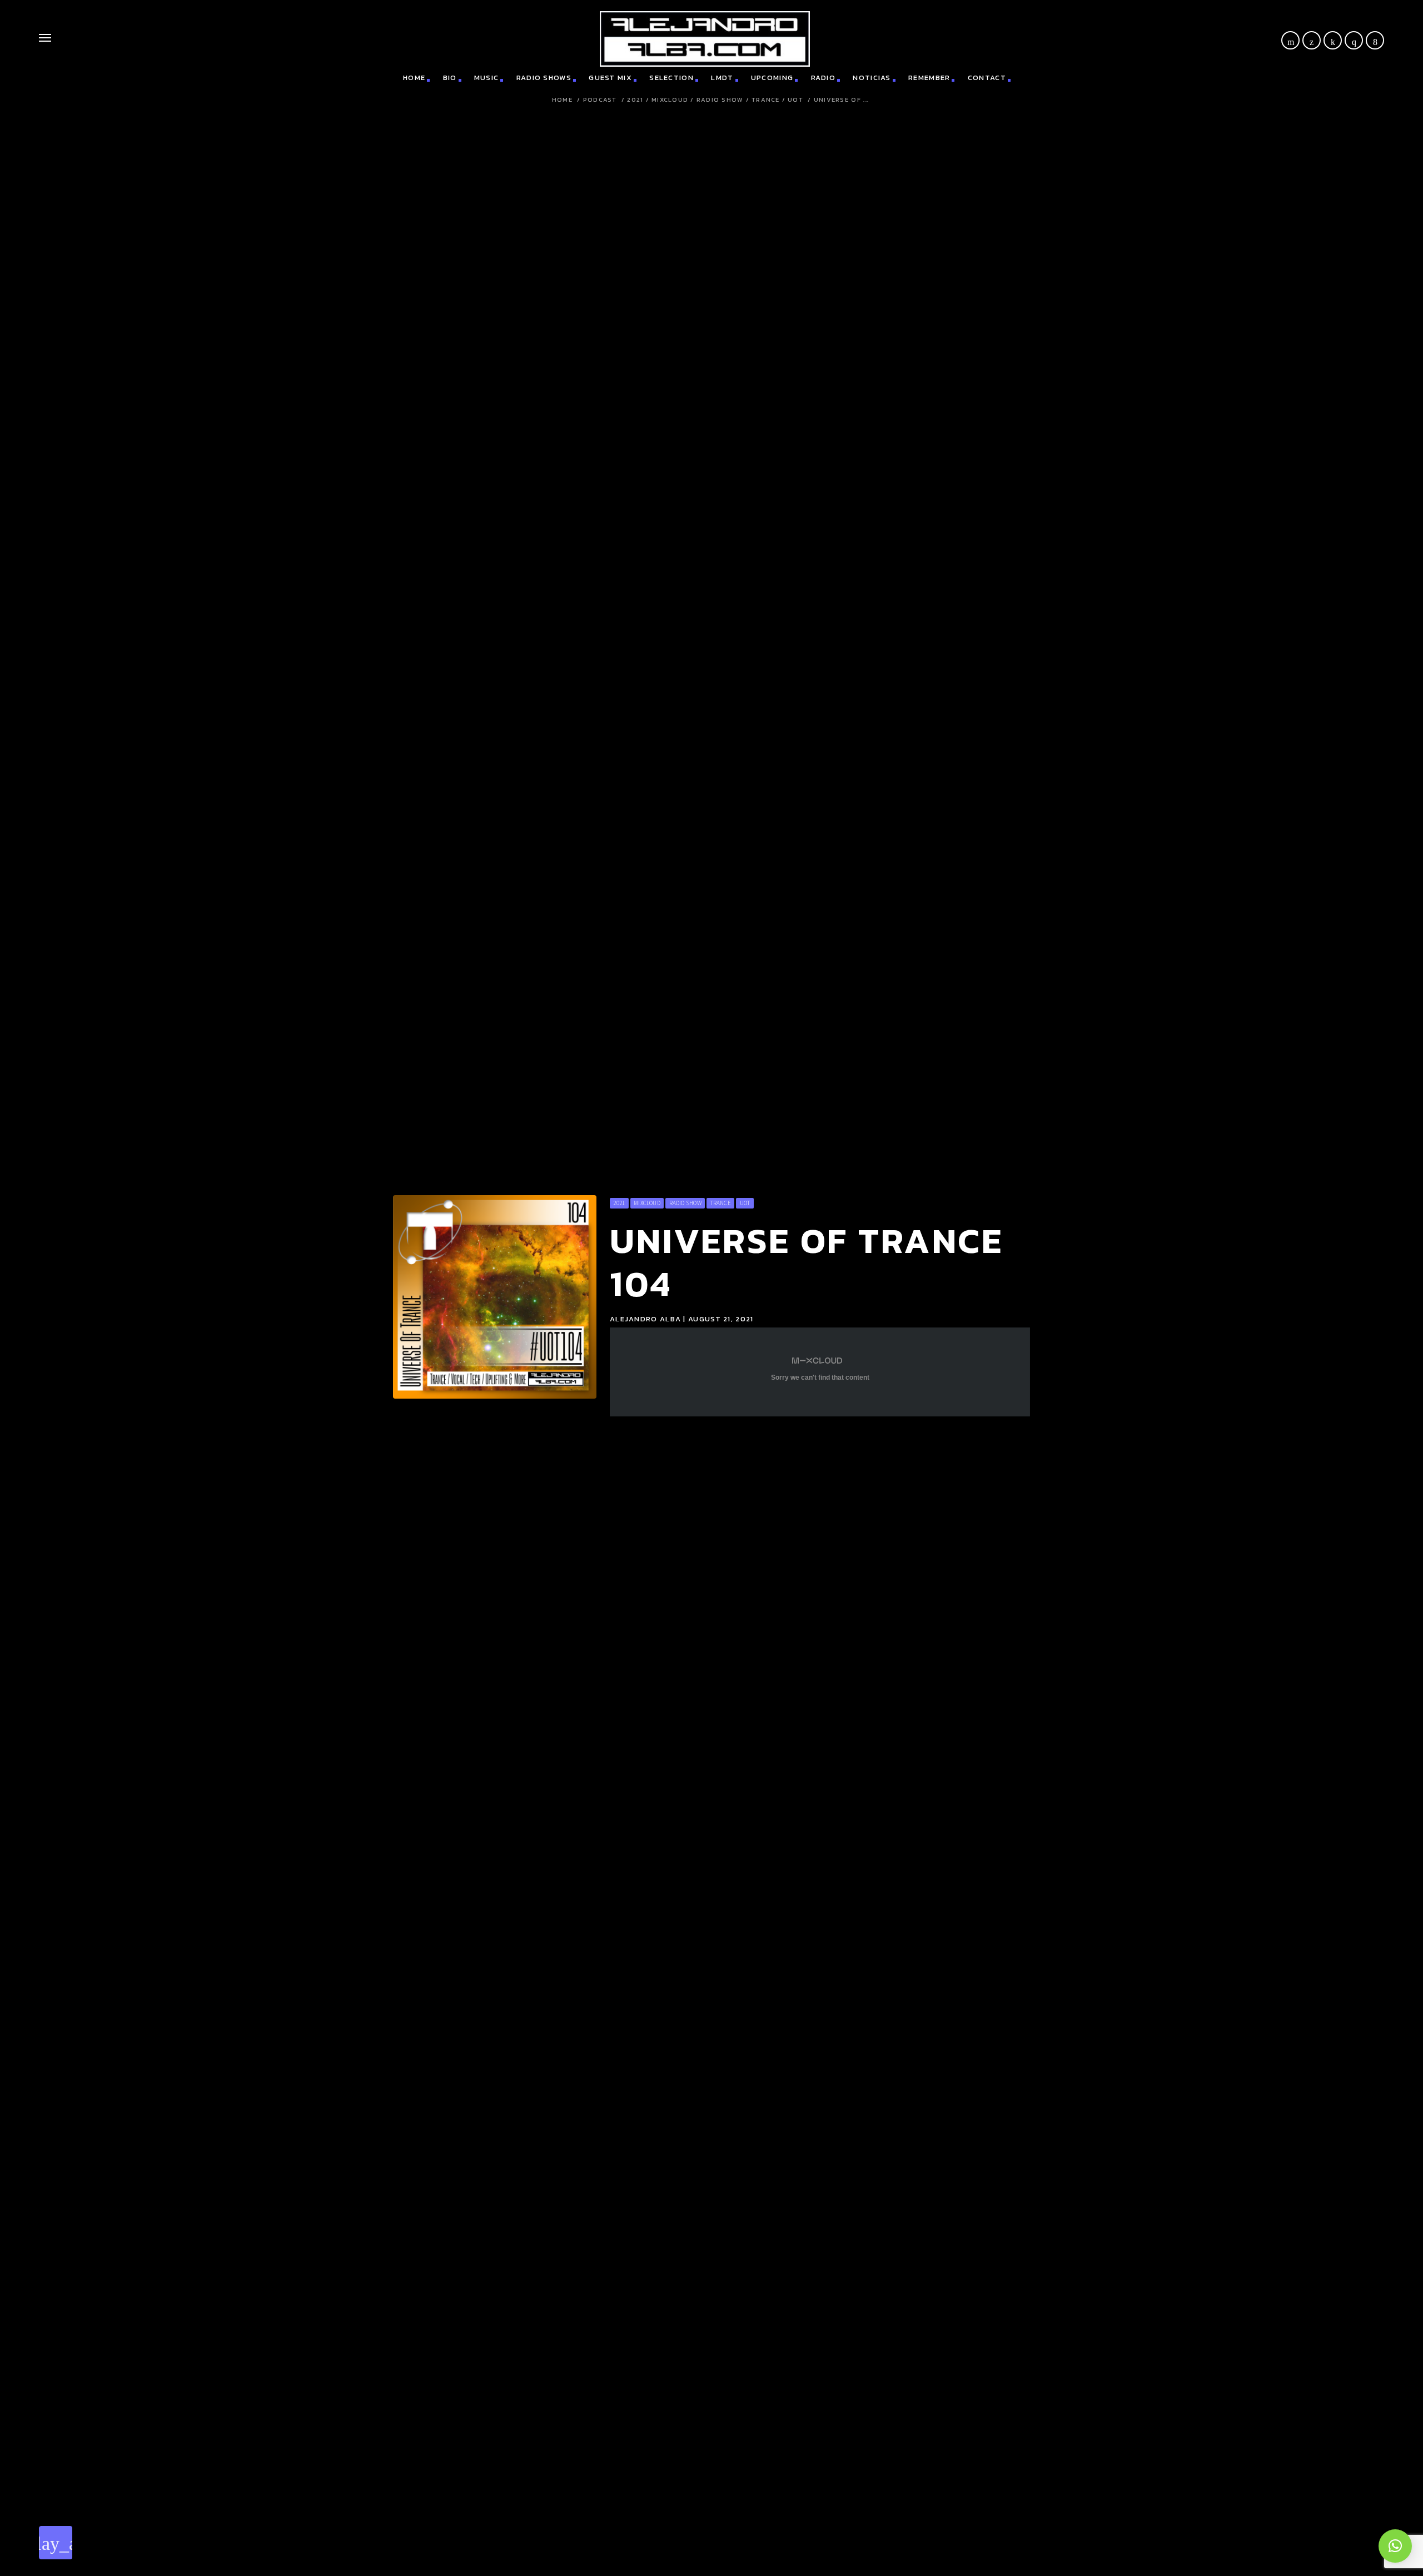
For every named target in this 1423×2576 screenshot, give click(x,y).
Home (562, 100)
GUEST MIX (610, 78)
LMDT (722, 78)
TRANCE (766, 100)
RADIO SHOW (720, 100)
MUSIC (487, 78)
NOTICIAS (872, 78)
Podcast (600, 100)
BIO (450, 78)
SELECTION (671, 78)
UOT (795, 100)
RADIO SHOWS (544, 78)
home (414, 78)
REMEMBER (929, 78)
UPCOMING (772, 78)
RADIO (824, 78)
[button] (1395, 2546)
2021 (635, 100)
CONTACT (987, 78)
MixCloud (670, 100)
